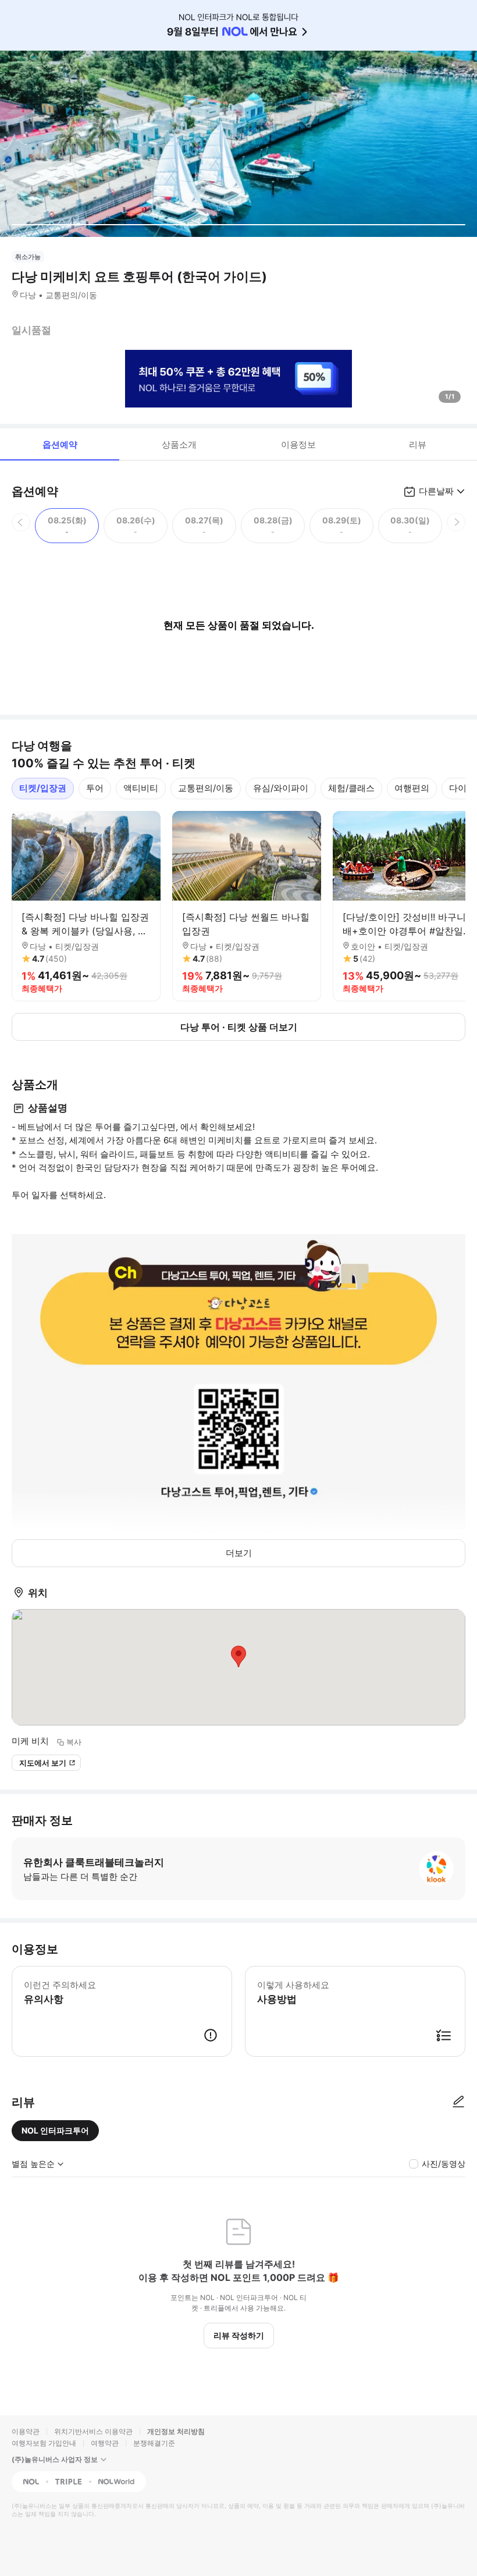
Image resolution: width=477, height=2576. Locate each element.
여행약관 (105, 2443)
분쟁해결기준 (154, 2443)
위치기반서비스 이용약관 (93, 2431)
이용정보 (298, 444)
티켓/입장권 (43, 788)
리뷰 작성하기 (239, 2335)
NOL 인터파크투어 (55, 2130)
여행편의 (412, 788)
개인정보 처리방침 (176, 2431)
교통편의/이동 (206, 788)
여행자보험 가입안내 (44, 2443)
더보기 (239, 1553)
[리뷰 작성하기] (458, 2102)
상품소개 (179, 444)
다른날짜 (436, 491)
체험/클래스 (351, 788)
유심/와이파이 (281, 788)
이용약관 (26, 2431)
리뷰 (418, 444)
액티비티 (141, 788)
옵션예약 (60, 444)
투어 (95, 788)
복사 (74, 1742)
